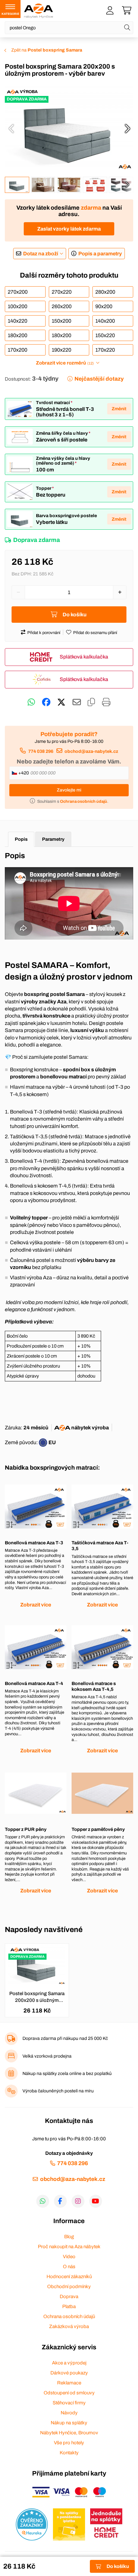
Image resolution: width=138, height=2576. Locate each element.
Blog (69, 2237)
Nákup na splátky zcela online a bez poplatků (67, 2074)
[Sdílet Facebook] (46, 702)
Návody (69, 2413)
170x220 (105, 350)
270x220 (62, 292)
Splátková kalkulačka (84, 657)
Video (69, 2257)
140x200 (105, 321)
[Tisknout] (106, 702)
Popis (21, 839)
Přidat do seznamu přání (95, 633)
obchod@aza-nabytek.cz (91, 751)
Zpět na (47, 50)
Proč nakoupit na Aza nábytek (69, 2247)
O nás (69, 2267)
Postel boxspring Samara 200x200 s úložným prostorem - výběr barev (37, 1997)
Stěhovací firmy (69, 2403)
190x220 (61, 350)
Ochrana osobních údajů (69, 2316)
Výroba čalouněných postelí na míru (58, 2091)
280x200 (105, 292)
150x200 (61, 321)
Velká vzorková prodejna (47, 2056)
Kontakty (69, 2453)
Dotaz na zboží (41, 254)
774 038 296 (41, 751)
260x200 (62, 306)
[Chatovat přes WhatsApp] (31, 702)
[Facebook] (60, 2201)
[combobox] (69, 28)
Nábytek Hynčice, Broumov (69, 2433)
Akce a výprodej (69, 2363)
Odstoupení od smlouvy (69, 2393)
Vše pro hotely (69, 2443)
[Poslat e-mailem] (77, 702)
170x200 (17, 350)
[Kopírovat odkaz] (91, 702)
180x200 (17, 335)
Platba (69, 2306)
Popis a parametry (100, 254)
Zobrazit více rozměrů (65, 363)
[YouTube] (96, 2201)
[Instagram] (78, 2201)
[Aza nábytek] (39, 11)
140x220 (17, 321)
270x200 (18, 292)
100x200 (17, 306)
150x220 (105, 335)
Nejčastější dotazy (99, 379)
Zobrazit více (36, 1605)
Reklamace (69, 2383)
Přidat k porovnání (44, 633)
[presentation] (11, 128)
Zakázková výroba (69, 2326)
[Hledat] (127, 28)
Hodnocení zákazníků (69, 2277)
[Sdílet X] (61, 702)
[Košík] (127, 11)
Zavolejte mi (69, 790)
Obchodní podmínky (69, 2287)
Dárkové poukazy (69, 2373)
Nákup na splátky (69, 2423)
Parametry (53, 839)
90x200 (104, 306)
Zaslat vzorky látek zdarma (69, 229)
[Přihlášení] (110, 11)
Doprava (69, 2297)
